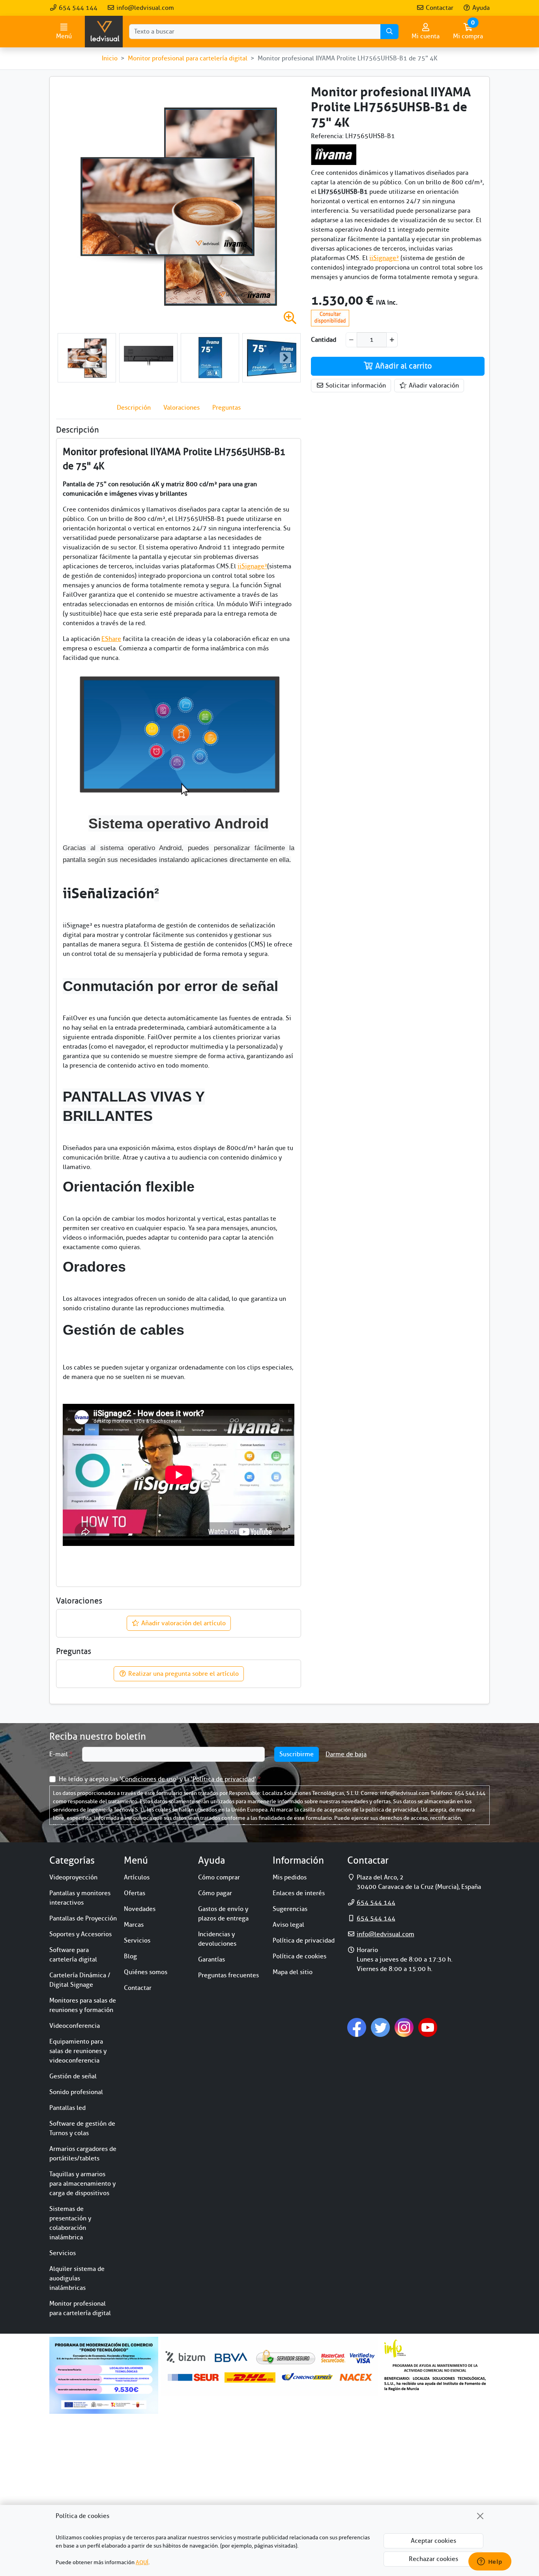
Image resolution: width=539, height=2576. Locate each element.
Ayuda (480, 8)
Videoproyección (73, 1877)
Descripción (134, 408)
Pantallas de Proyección (83, 1918)
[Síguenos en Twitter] (380, 2027)
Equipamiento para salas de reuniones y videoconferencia (78, 2051)
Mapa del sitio (293, 1972)
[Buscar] (389, 32)
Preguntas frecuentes (228, 1975)
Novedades (140, 1909)
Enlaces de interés (299, 1893)
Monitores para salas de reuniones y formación (83, 2005)
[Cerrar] (480, 2516)
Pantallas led (67, 2108)
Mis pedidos (290, 1877)
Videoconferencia (75, 2026)
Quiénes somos (146, 1972)
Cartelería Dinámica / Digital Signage (80, 1980)
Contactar (439, 8)
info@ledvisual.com (144, 8)
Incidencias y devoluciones (217, 1939)
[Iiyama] (334, 154)
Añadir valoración (433, 386)
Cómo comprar (219, 1877)
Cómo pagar (215, 1893)
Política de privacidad (224, 1779)
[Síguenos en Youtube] (428, 2027)
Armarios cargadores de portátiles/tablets (83, 2154)
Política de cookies (299, 1956)
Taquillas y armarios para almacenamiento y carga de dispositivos (82, 2184)
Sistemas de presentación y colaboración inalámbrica (70, 2223)
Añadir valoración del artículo (183, 1623)
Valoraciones (182, 408)
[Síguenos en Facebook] (357, 2027)
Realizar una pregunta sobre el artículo (183, 1674)
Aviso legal (288, 1925)
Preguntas (226, 408)
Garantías (211, 1960)
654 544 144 (77, 8)
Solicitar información (355, 386)
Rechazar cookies (433, 2559)
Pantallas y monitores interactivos (80, 1898)
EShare (111, 639)
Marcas (134, 1925)
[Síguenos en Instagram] (404, 2027)
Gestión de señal (73, 2076)
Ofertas (135, 1893)
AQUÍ (142, 2562)
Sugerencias (290, 1909)
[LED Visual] (104, 32)
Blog (130, 1956)
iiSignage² (384, 258)
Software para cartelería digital (73, 1955)
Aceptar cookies (433, 2541)
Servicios (63, 2253)
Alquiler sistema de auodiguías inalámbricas (77, 2278)
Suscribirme (297, 1754)
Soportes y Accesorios (80, 1934)
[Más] (392, 340)
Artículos (137, 1877)
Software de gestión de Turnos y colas (82, 2128)
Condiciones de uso (149, 1779)
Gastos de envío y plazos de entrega (223, 1914)
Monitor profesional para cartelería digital (80, 2308)
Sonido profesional (76, 2092)
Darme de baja (346, 1754)
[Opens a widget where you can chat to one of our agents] (490, 2562)
